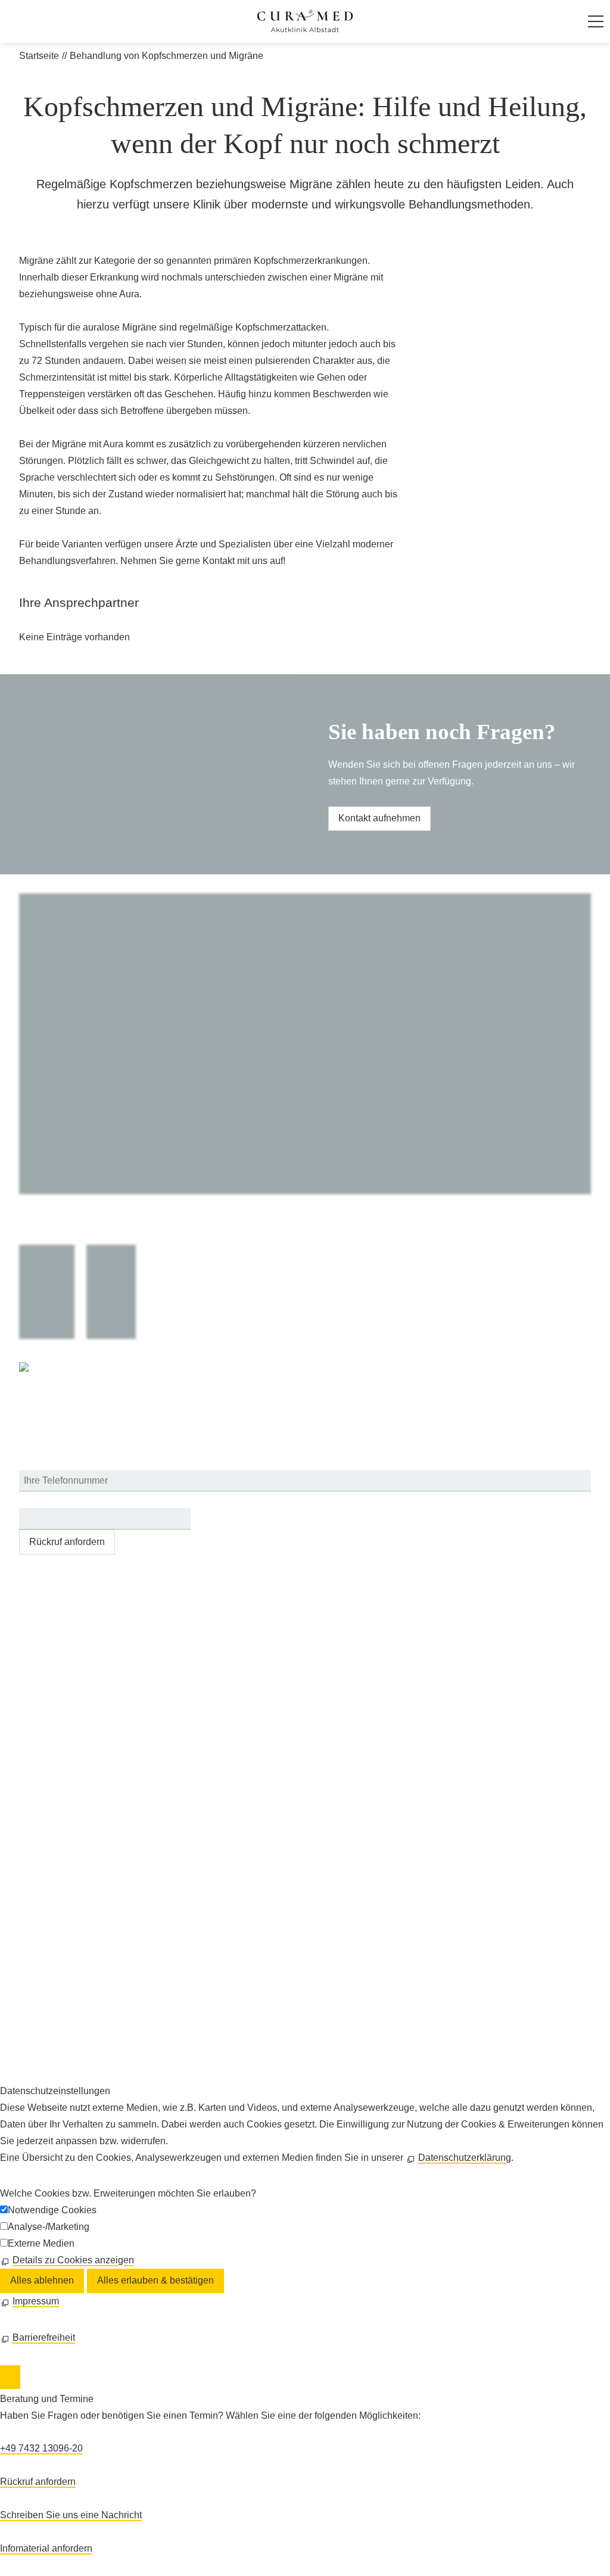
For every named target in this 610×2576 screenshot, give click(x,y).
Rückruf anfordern (67, 1542)
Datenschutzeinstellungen (74, 2038)
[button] (596, 21)
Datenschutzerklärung (465, 2158)
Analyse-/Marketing (49, 2227)
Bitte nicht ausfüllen (62, 1499)
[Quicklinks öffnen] (10, 2377)
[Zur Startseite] (305, 21)
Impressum (42, 2005)
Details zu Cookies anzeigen (73, 2260)
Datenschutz (46, 2022)
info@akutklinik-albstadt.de (89, 1682)
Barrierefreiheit (50, 2055)
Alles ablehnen (42, 2280)
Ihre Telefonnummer (61, 1461)
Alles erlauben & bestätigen (155, 2280)
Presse (34, 1988)
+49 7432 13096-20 (80, 1648)
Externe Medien (41, 2243)
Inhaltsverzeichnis (57, 1972)
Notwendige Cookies (52, 2210)
